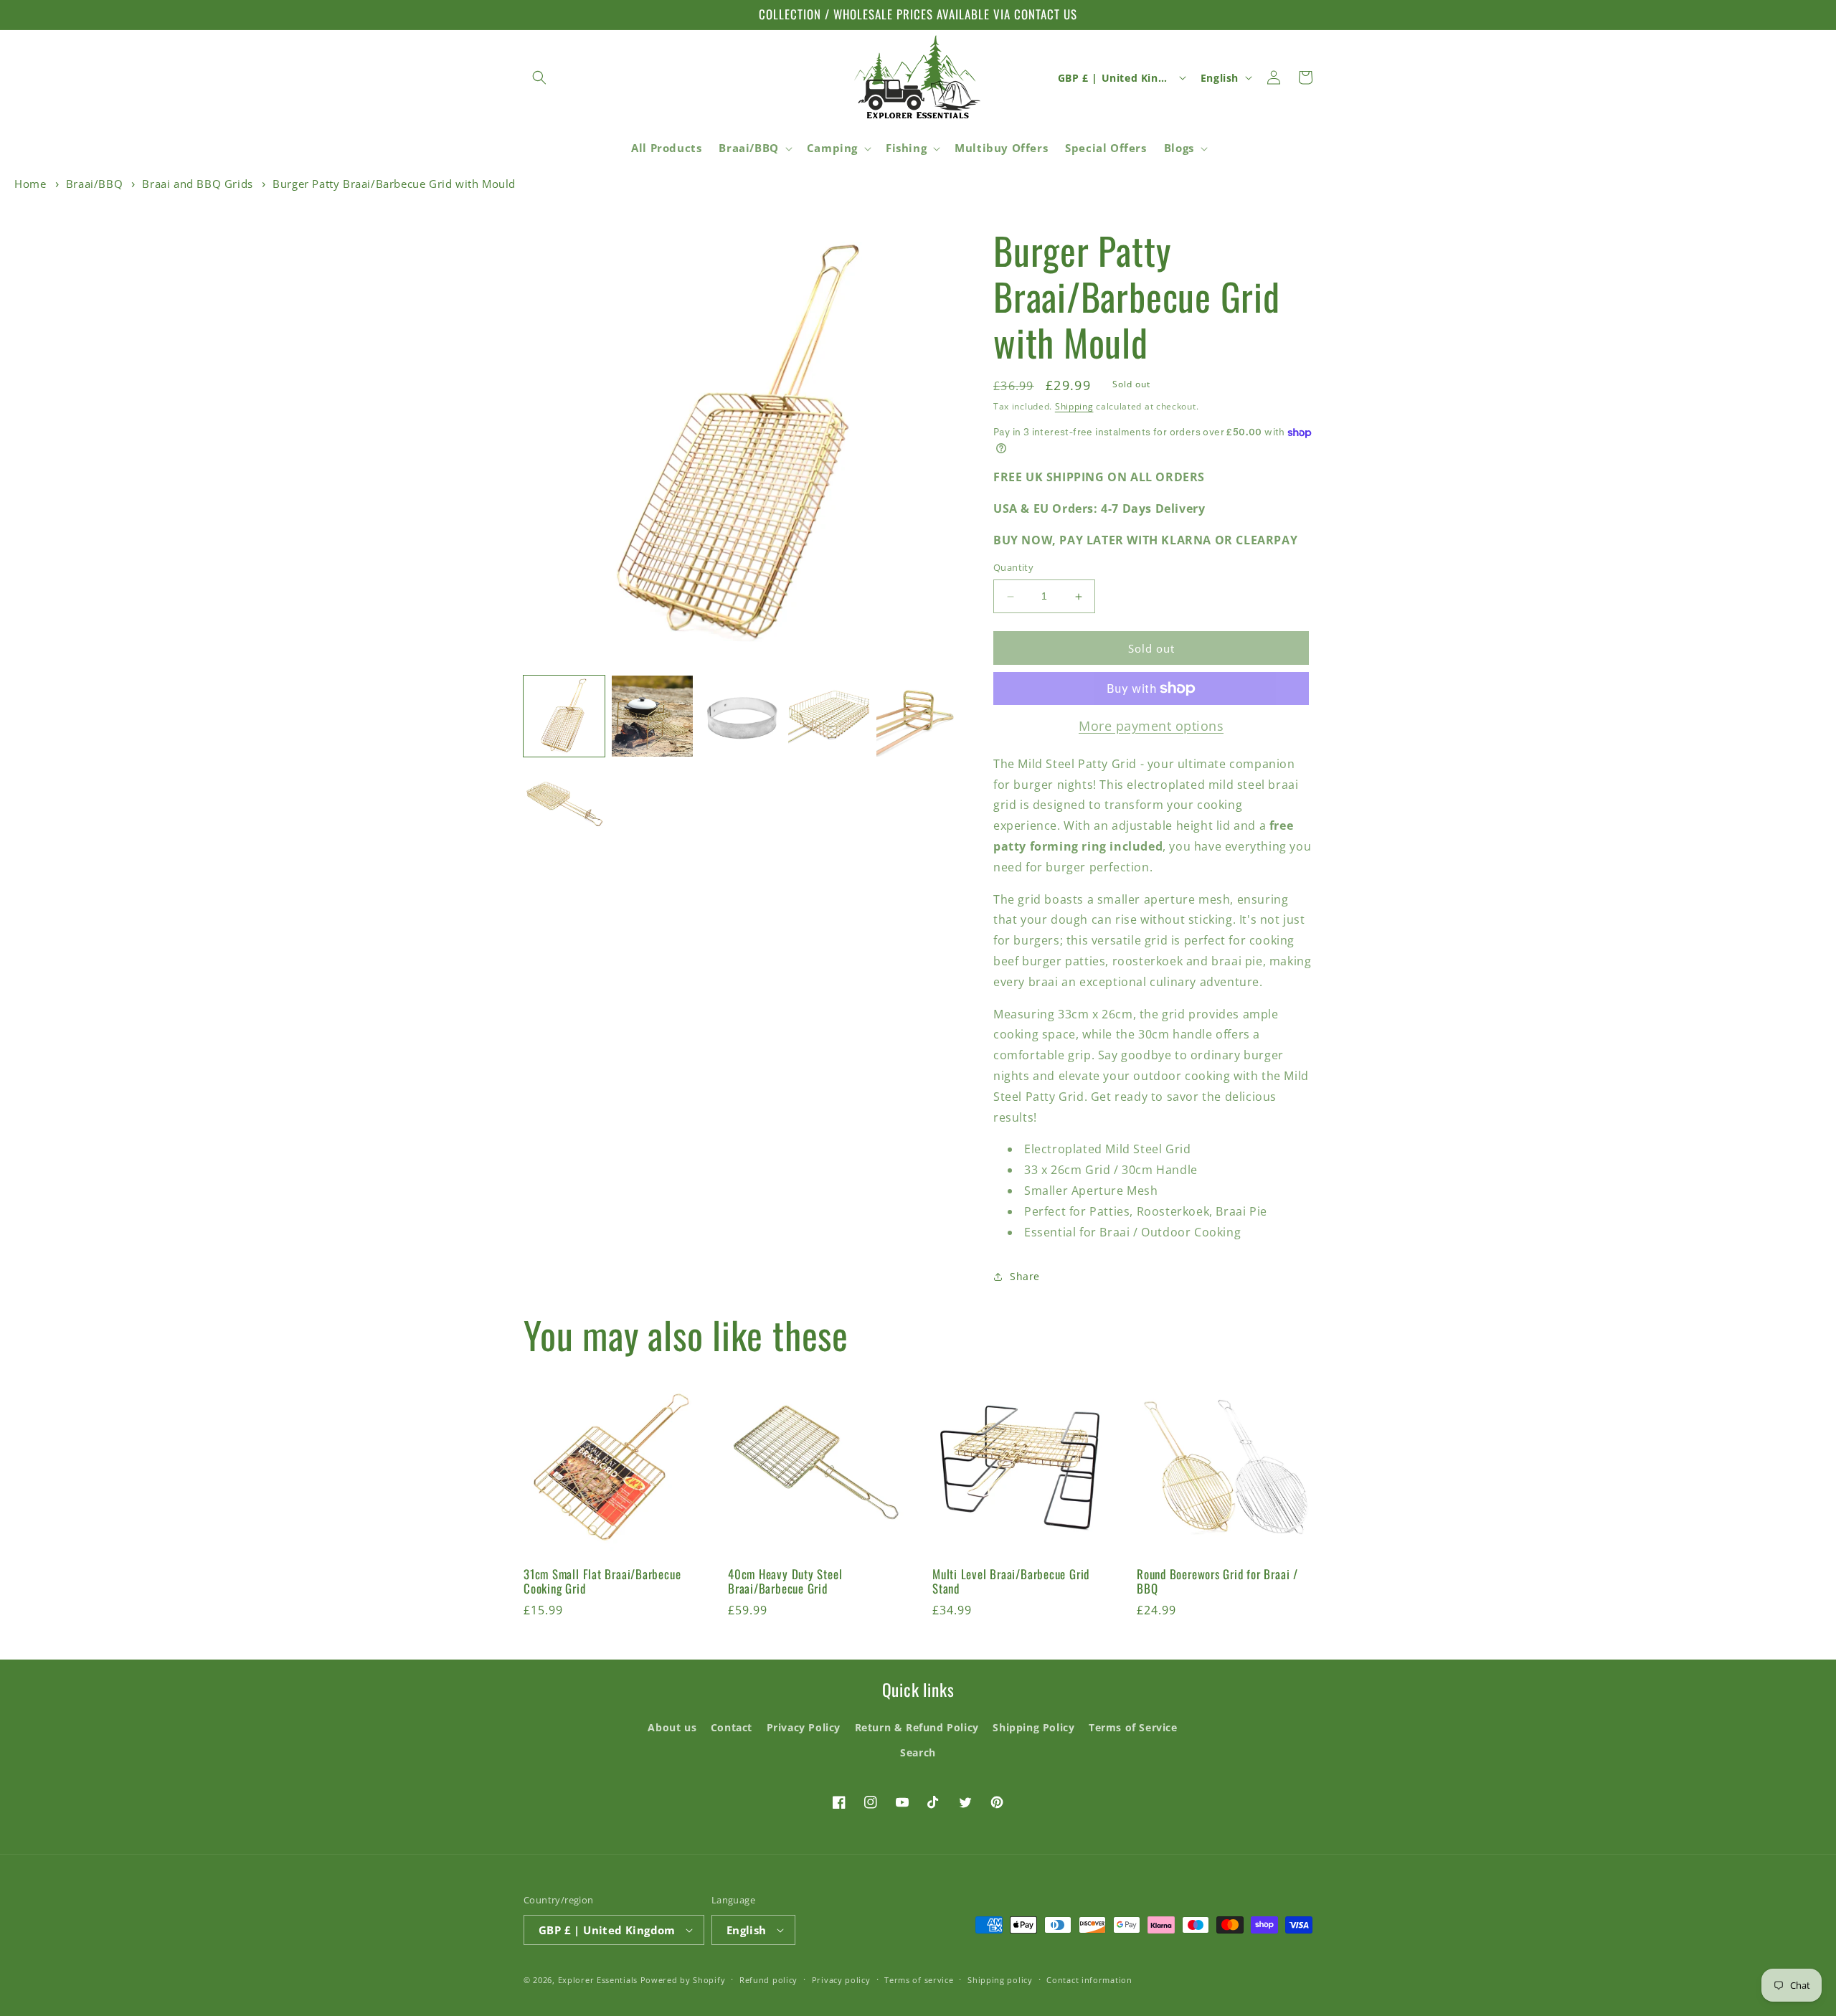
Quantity (1013, 568)
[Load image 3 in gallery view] (740, 716)
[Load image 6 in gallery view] (564, 804)
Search (918, 1752)
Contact (732, 1727)
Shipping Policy (1033, 1727)
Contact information (1089, 1980)
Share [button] (1025, 1276)
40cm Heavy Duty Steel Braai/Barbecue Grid (785, 1582)
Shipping (1074, 406)
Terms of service (919, 1980)
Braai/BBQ (94, 184)
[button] (539, 77)
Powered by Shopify (683, 1980)
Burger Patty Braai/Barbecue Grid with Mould (394, 184)
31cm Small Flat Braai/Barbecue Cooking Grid (602, 1582)
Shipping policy (1000, 1980)
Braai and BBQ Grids (197, 184)
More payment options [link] (1151, 726)
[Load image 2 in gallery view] (652, 716)
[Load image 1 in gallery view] (564, 716)
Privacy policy (841, 1980)
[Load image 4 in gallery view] (829, 716)
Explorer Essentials (598, 1980)
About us (672, 1727)
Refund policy (768, 1980)
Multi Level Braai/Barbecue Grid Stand (1011, 1582)
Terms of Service (1133, 1727)
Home (30, 184)
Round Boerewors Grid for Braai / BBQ (1217, 1582)
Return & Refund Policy (917, 1727)
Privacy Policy (804, 1727)
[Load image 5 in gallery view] (917, 716)
